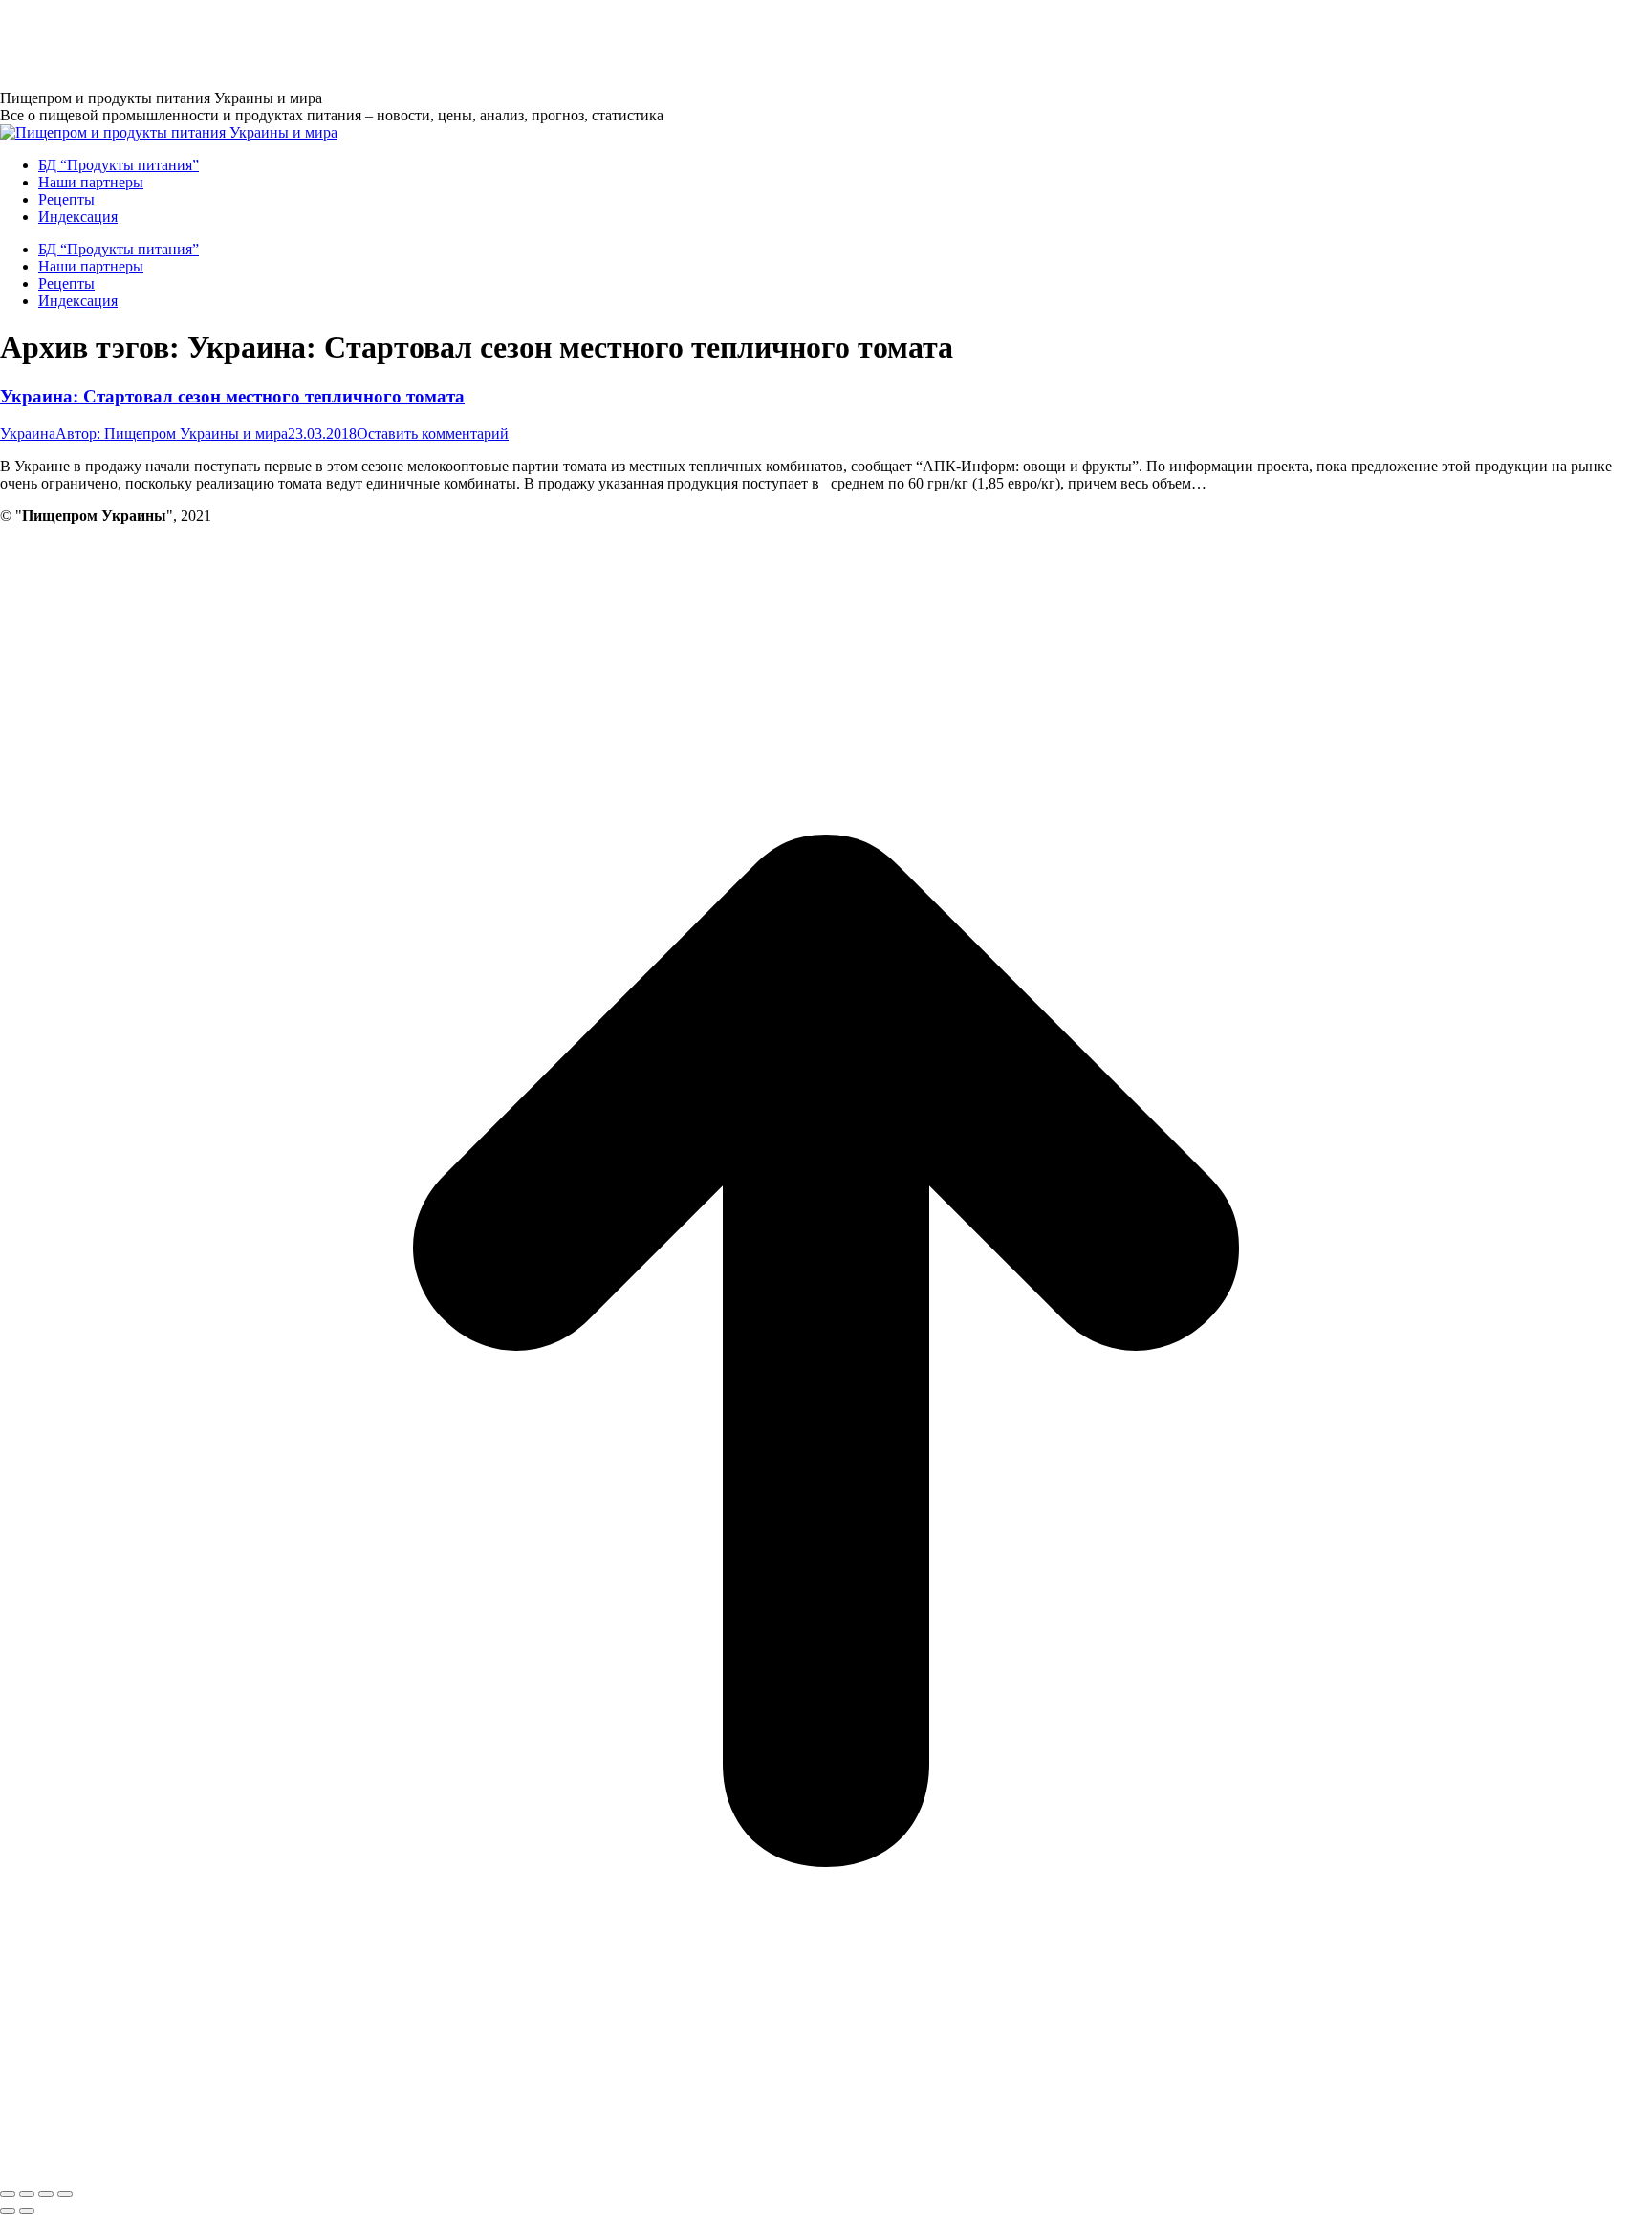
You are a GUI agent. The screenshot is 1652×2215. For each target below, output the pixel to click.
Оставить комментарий (433, 434)
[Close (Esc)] (8, 2194)
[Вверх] (826, 2172)
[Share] (27, 2194)
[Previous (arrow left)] (8, 2211)
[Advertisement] (348, 43)
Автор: (172, 434)
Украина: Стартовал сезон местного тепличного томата (232, 396)
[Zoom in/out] (65, 2194)
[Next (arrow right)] (27, 2211)
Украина (28, 434)
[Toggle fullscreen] (46, 2194)
